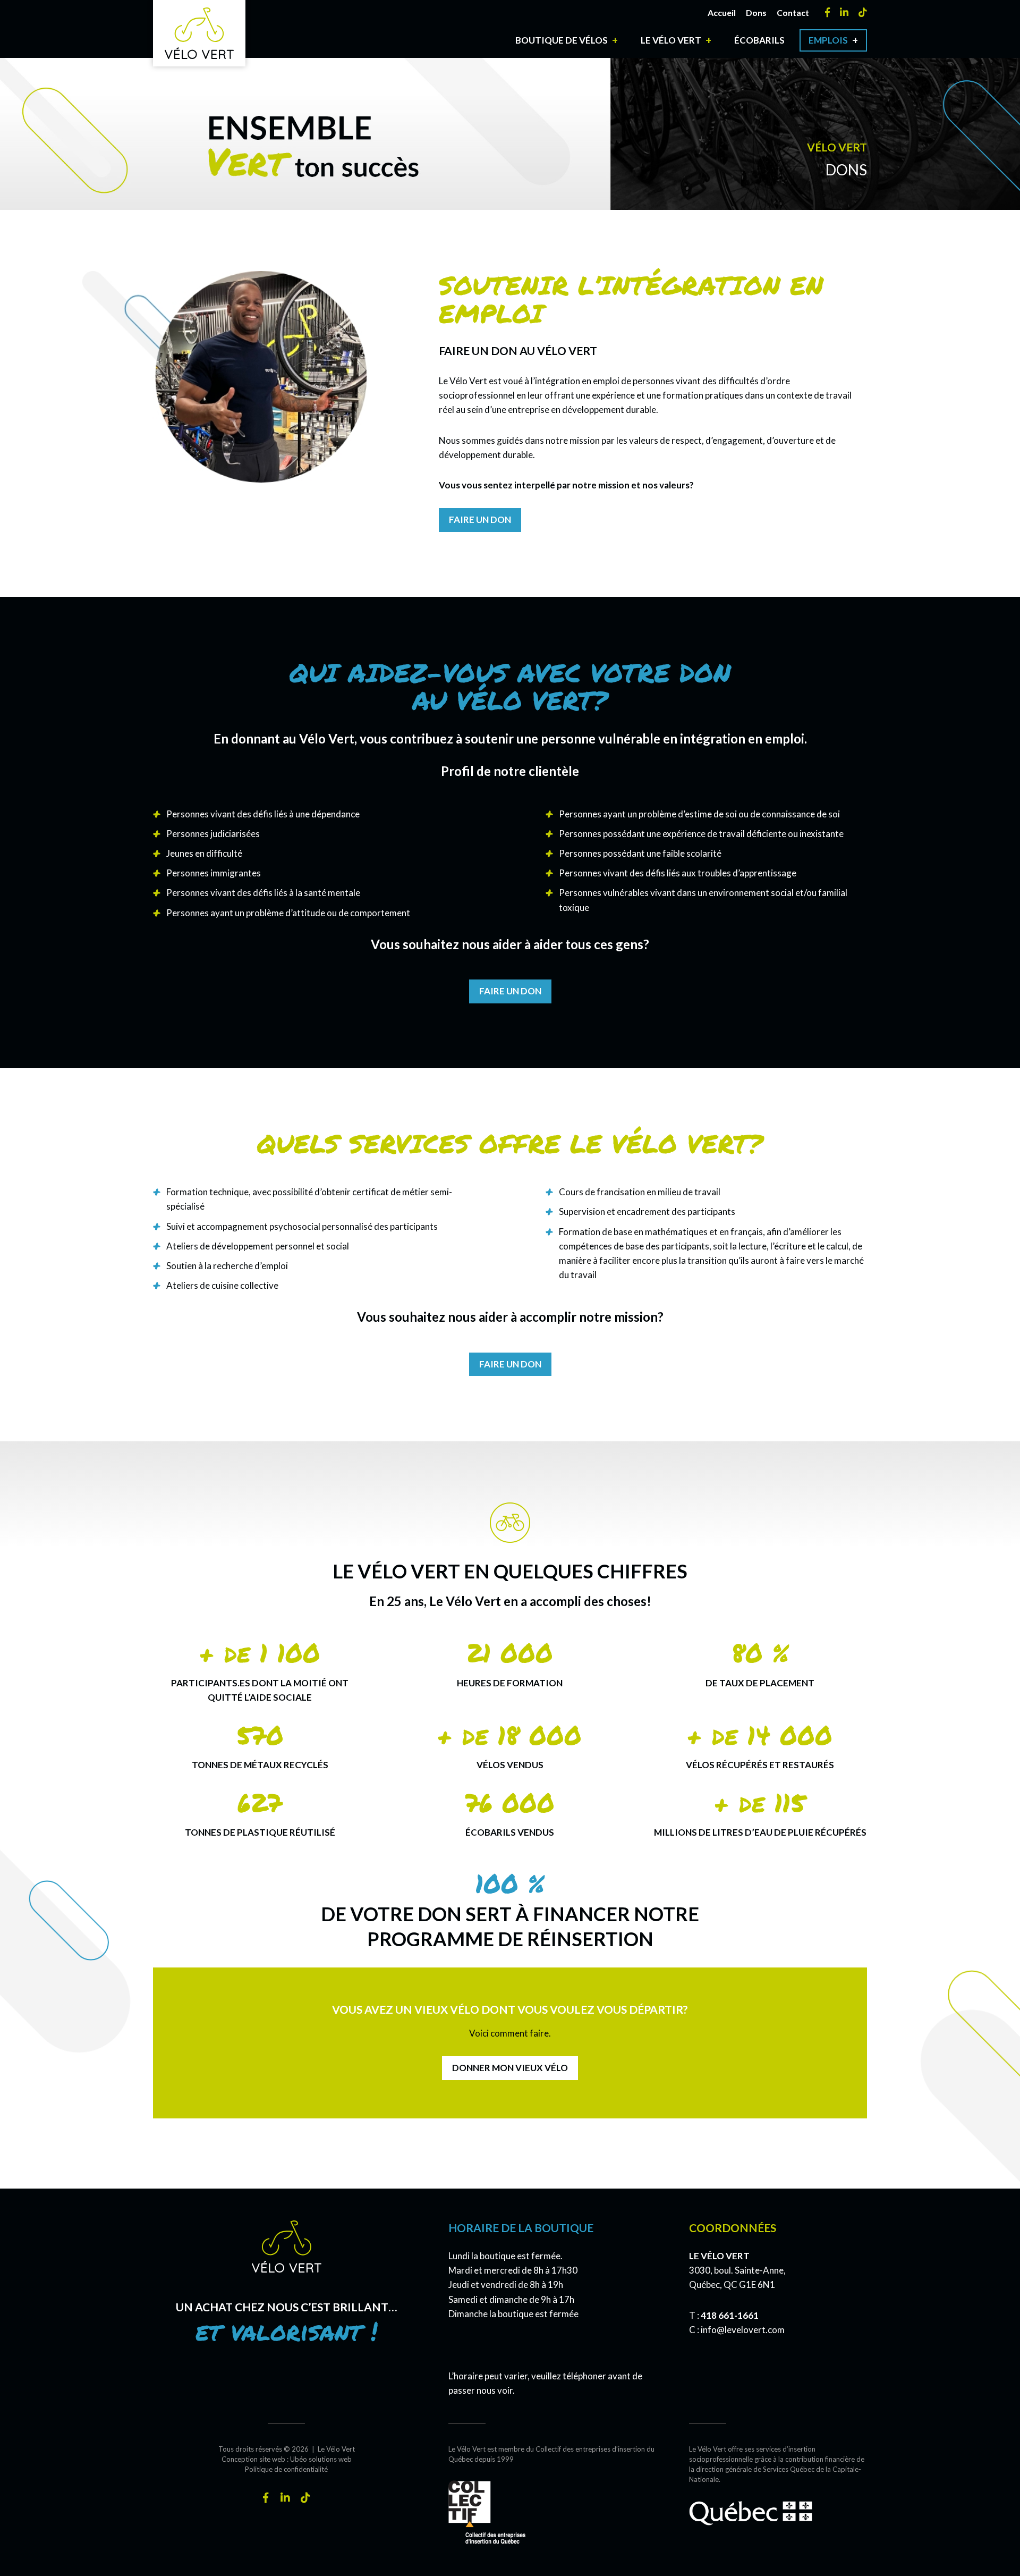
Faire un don (480, 520)
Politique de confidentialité (286, 2469)
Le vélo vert (671, 40)
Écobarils (759, 40)
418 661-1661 (730, 2315)
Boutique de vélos (562, 40)
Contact (793, 12)
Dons (756, 12)
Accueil (722, 12)
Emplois (828, 40)
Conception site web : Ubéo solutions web (287, 2459)
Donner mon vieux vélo (510, 2068)
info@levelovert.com (743, 2330)
